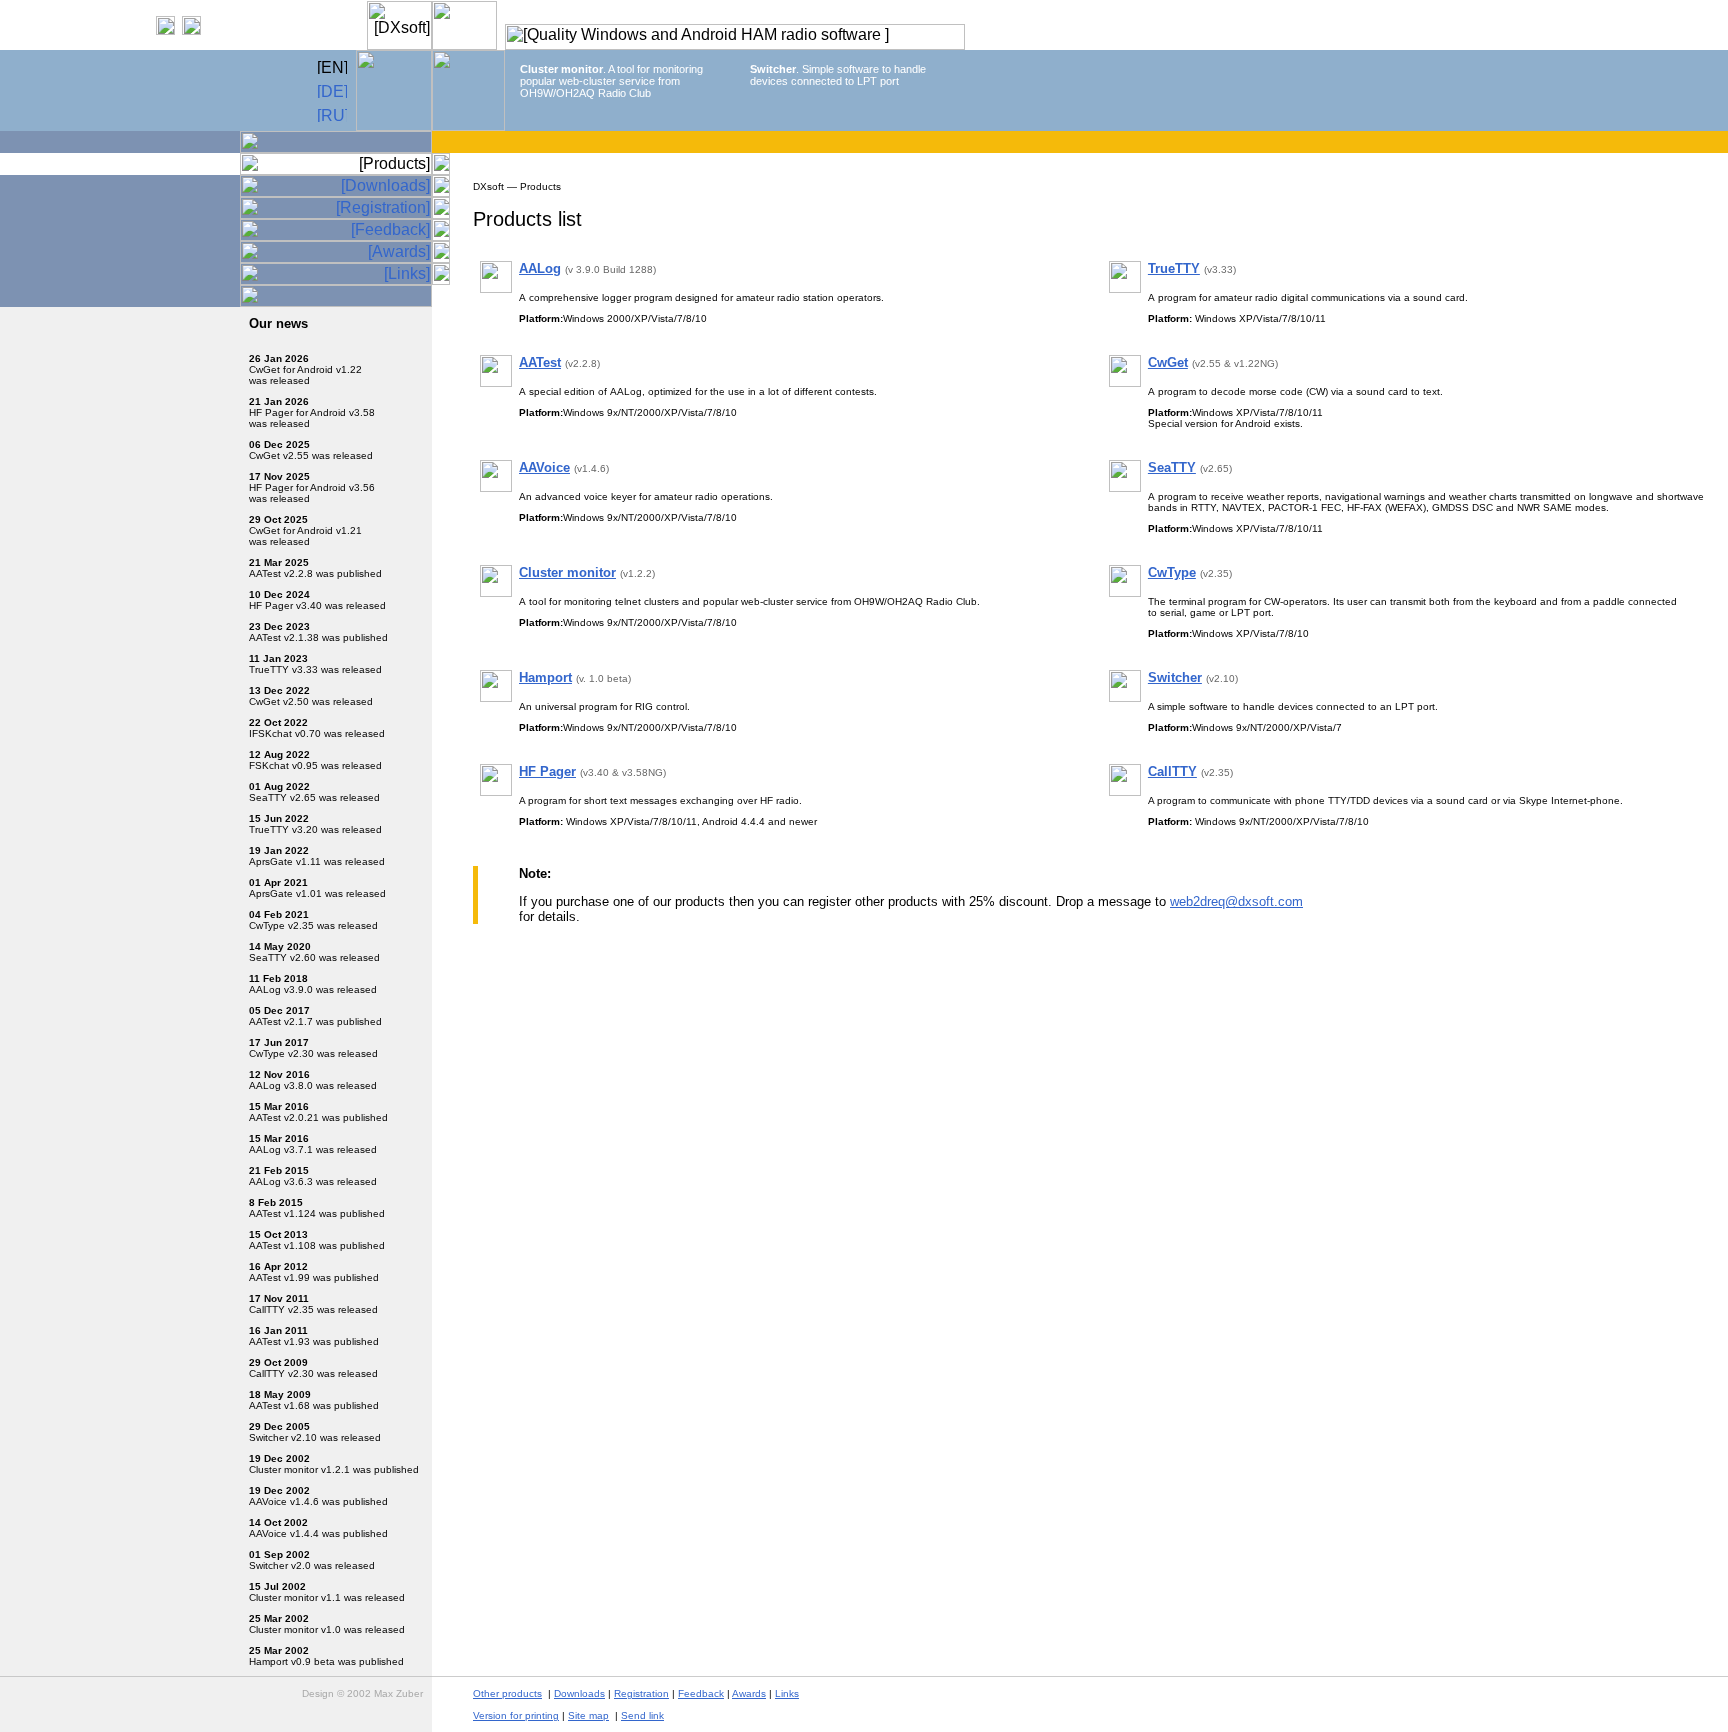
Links (787, 1693)
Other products (507, 1693)
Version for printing (516, 1715)
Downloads (579, 1693)
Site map (588, 1715)
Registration (641, 1693)
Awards (749, 1693)
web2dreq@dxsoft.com (1236, 901)
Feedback (701, 1693)
